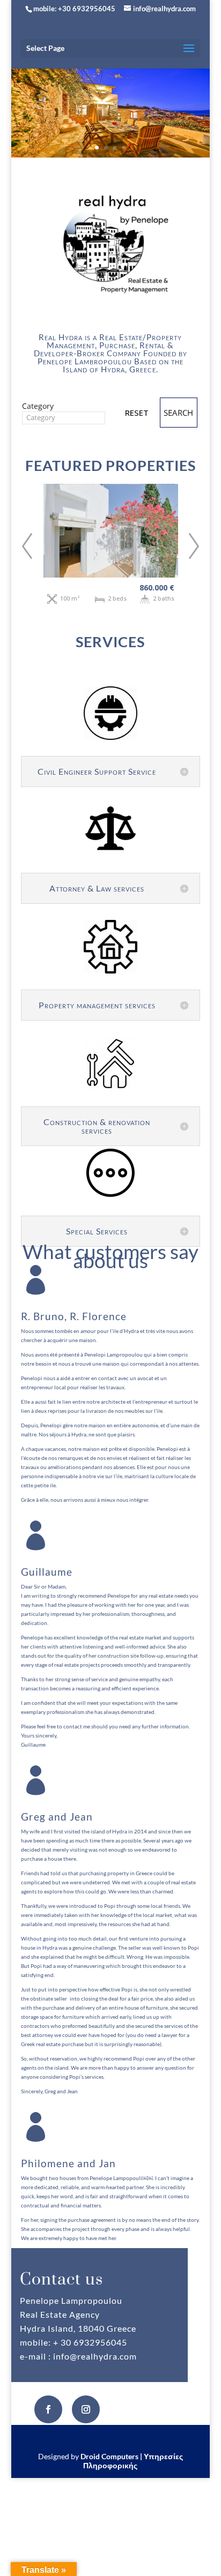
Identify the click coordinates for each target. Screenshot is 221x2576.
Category (38, 406)
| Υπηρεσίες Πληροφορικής (133, 2461)
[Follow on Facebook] (48, 2409)
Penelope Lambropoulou (85, 361)
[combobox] (64, 418)
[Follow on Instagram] (86, 2409)
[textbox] (64, 417)
